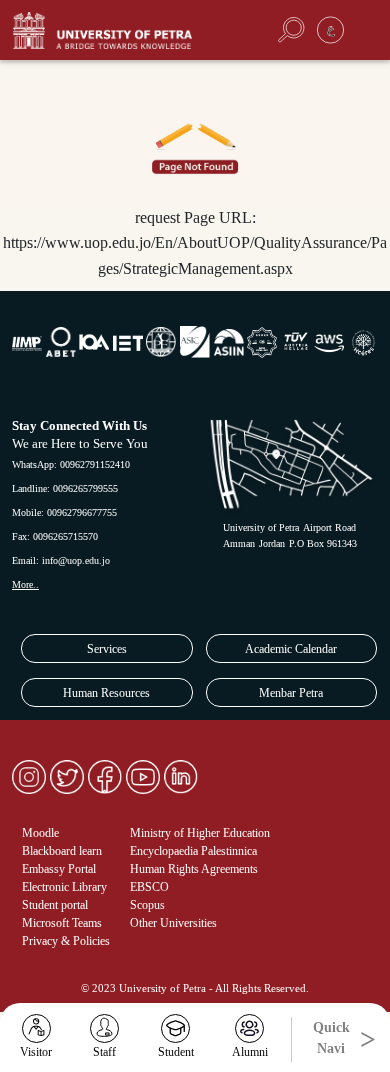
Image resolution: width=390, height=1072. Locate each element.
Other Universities (173, 923)
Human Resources (106, 693)
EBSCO (149, 887)
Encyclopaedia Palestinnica (193, 851)
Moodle (40, 833)
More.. (25, 584)
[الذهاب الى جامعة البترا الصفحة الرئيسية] (123, 30)
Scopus (147, 905)
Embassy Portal (59, 869)
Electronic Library (64, 887)
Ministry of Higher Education (200, 833)
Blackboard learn (62, 851)
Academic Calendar (291, 649)
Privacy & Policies (66, 941)
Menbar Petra (291, 693)
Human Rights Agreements (194, 869)
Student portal (55, 905)
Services (107, 649)
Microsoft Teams (62, 923)
